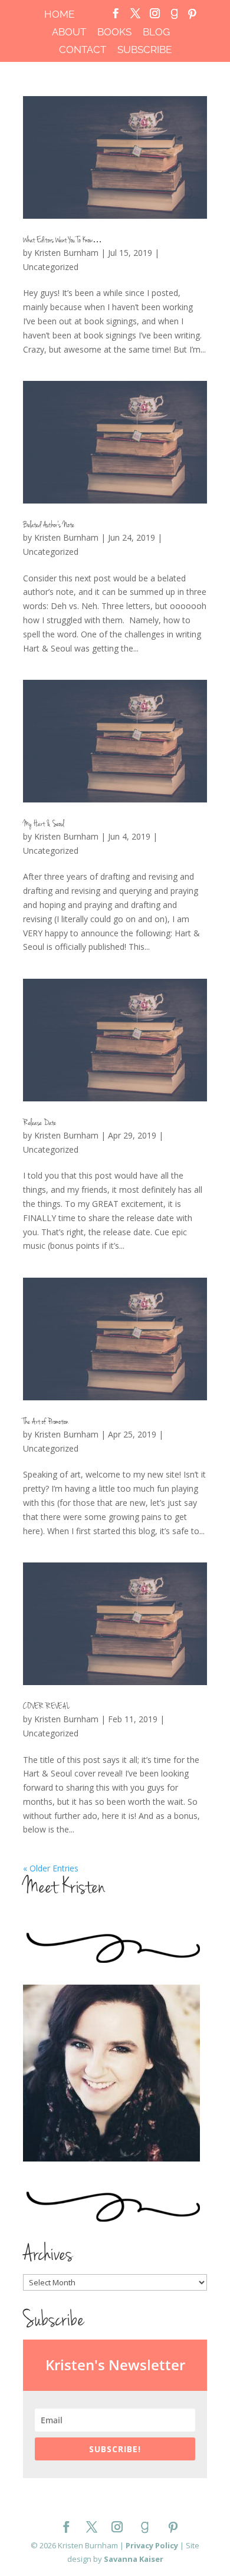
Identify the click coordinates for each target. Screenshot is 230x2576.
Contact (83, 50)
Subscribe (144, 50)
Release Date (40, 1123)
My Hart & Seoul (44, 825)
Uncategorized (51, 267)
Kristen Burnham (66, 253)
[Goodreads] (174, 17)
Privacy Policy (152, 2545)
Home (59, 15)
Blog (156, 32)
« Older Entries (51, 1868)
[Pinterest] (192, 17)
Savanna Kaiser (134, 2559)
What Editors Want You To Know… (63, 241)
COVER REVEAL (46, 1707)
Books (114, 32)
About (69, 32)
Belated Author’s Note (49, 526)
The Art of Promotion (46, 1422)
